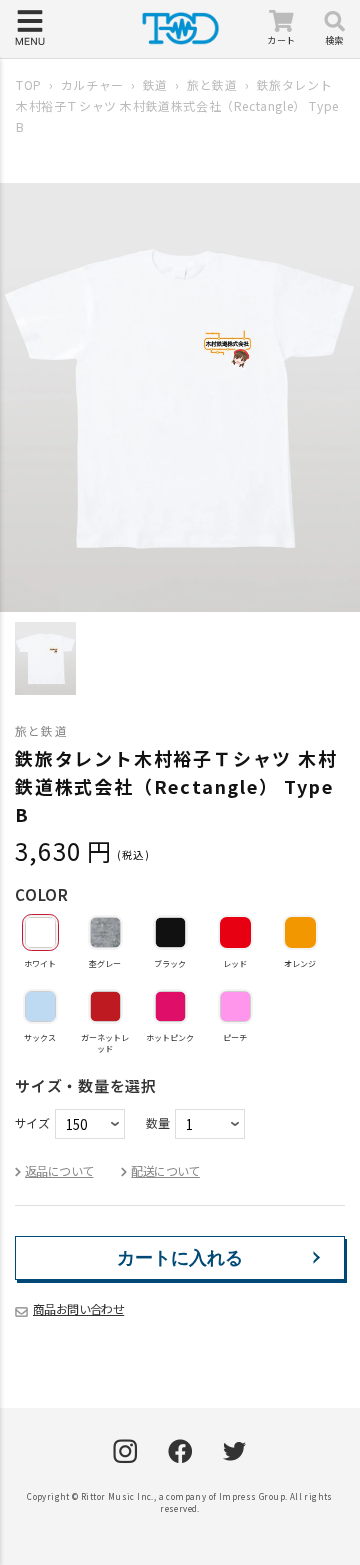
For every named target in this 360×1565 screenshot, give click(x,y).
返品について (59, 1170)
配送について (165, 1170)
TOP (29, 84)
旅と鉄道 (212, 84)
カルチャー (92, 84)
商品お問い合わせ (78, 1308)
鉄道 (155, 84)
